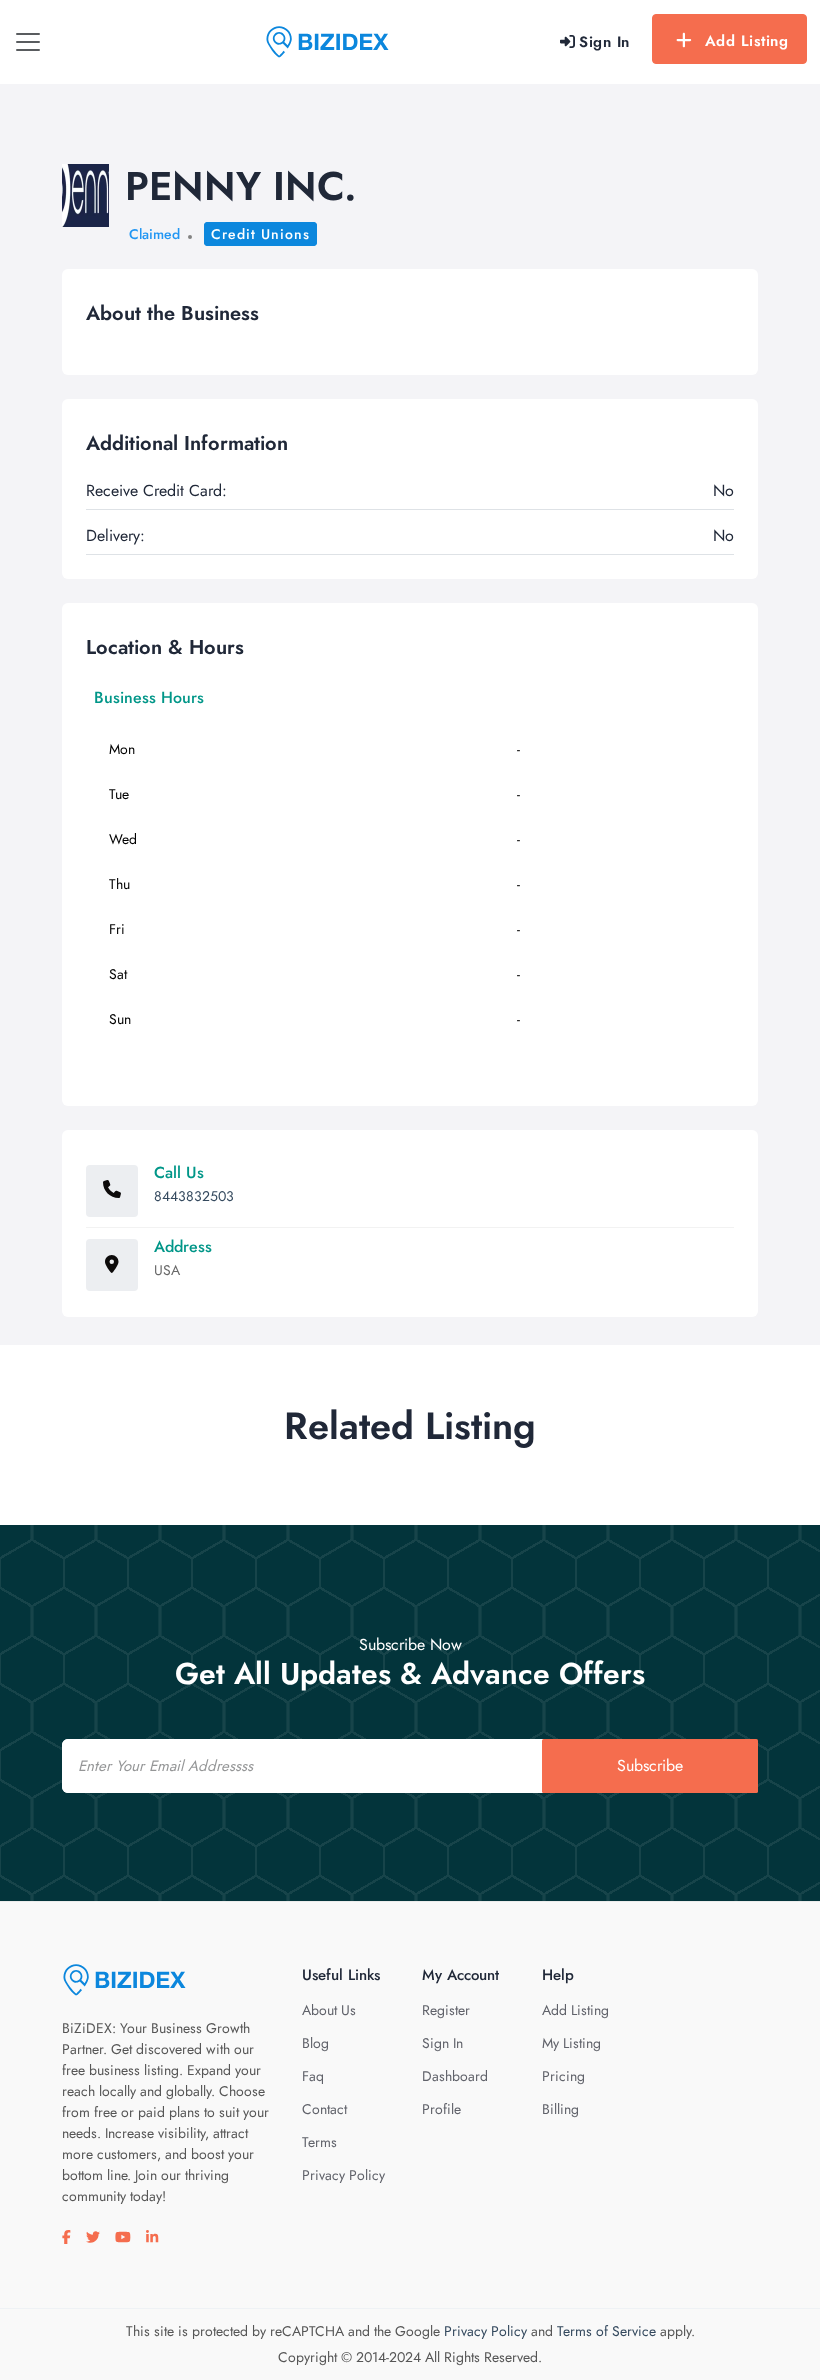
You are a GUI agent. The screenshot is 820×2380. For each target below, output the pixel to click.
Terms (319, 2142)
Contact (324, 2109)
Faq (313, 2076)
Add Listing (747, 41)
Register (446, 2010)
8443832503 (194, 1196)
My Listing (571, 2043)
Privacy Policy (343, 2175)
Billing (560, 2109)
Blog (315, 2043)
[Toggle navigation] (28, 42)
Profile (441, 2109)
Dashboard (455, 2076)
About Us (329, 2010)
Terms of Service (606, 2331)
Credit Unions (260, 234)
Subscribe (650, 1765)
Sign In (442, 2043)
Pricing (563, 2076)
